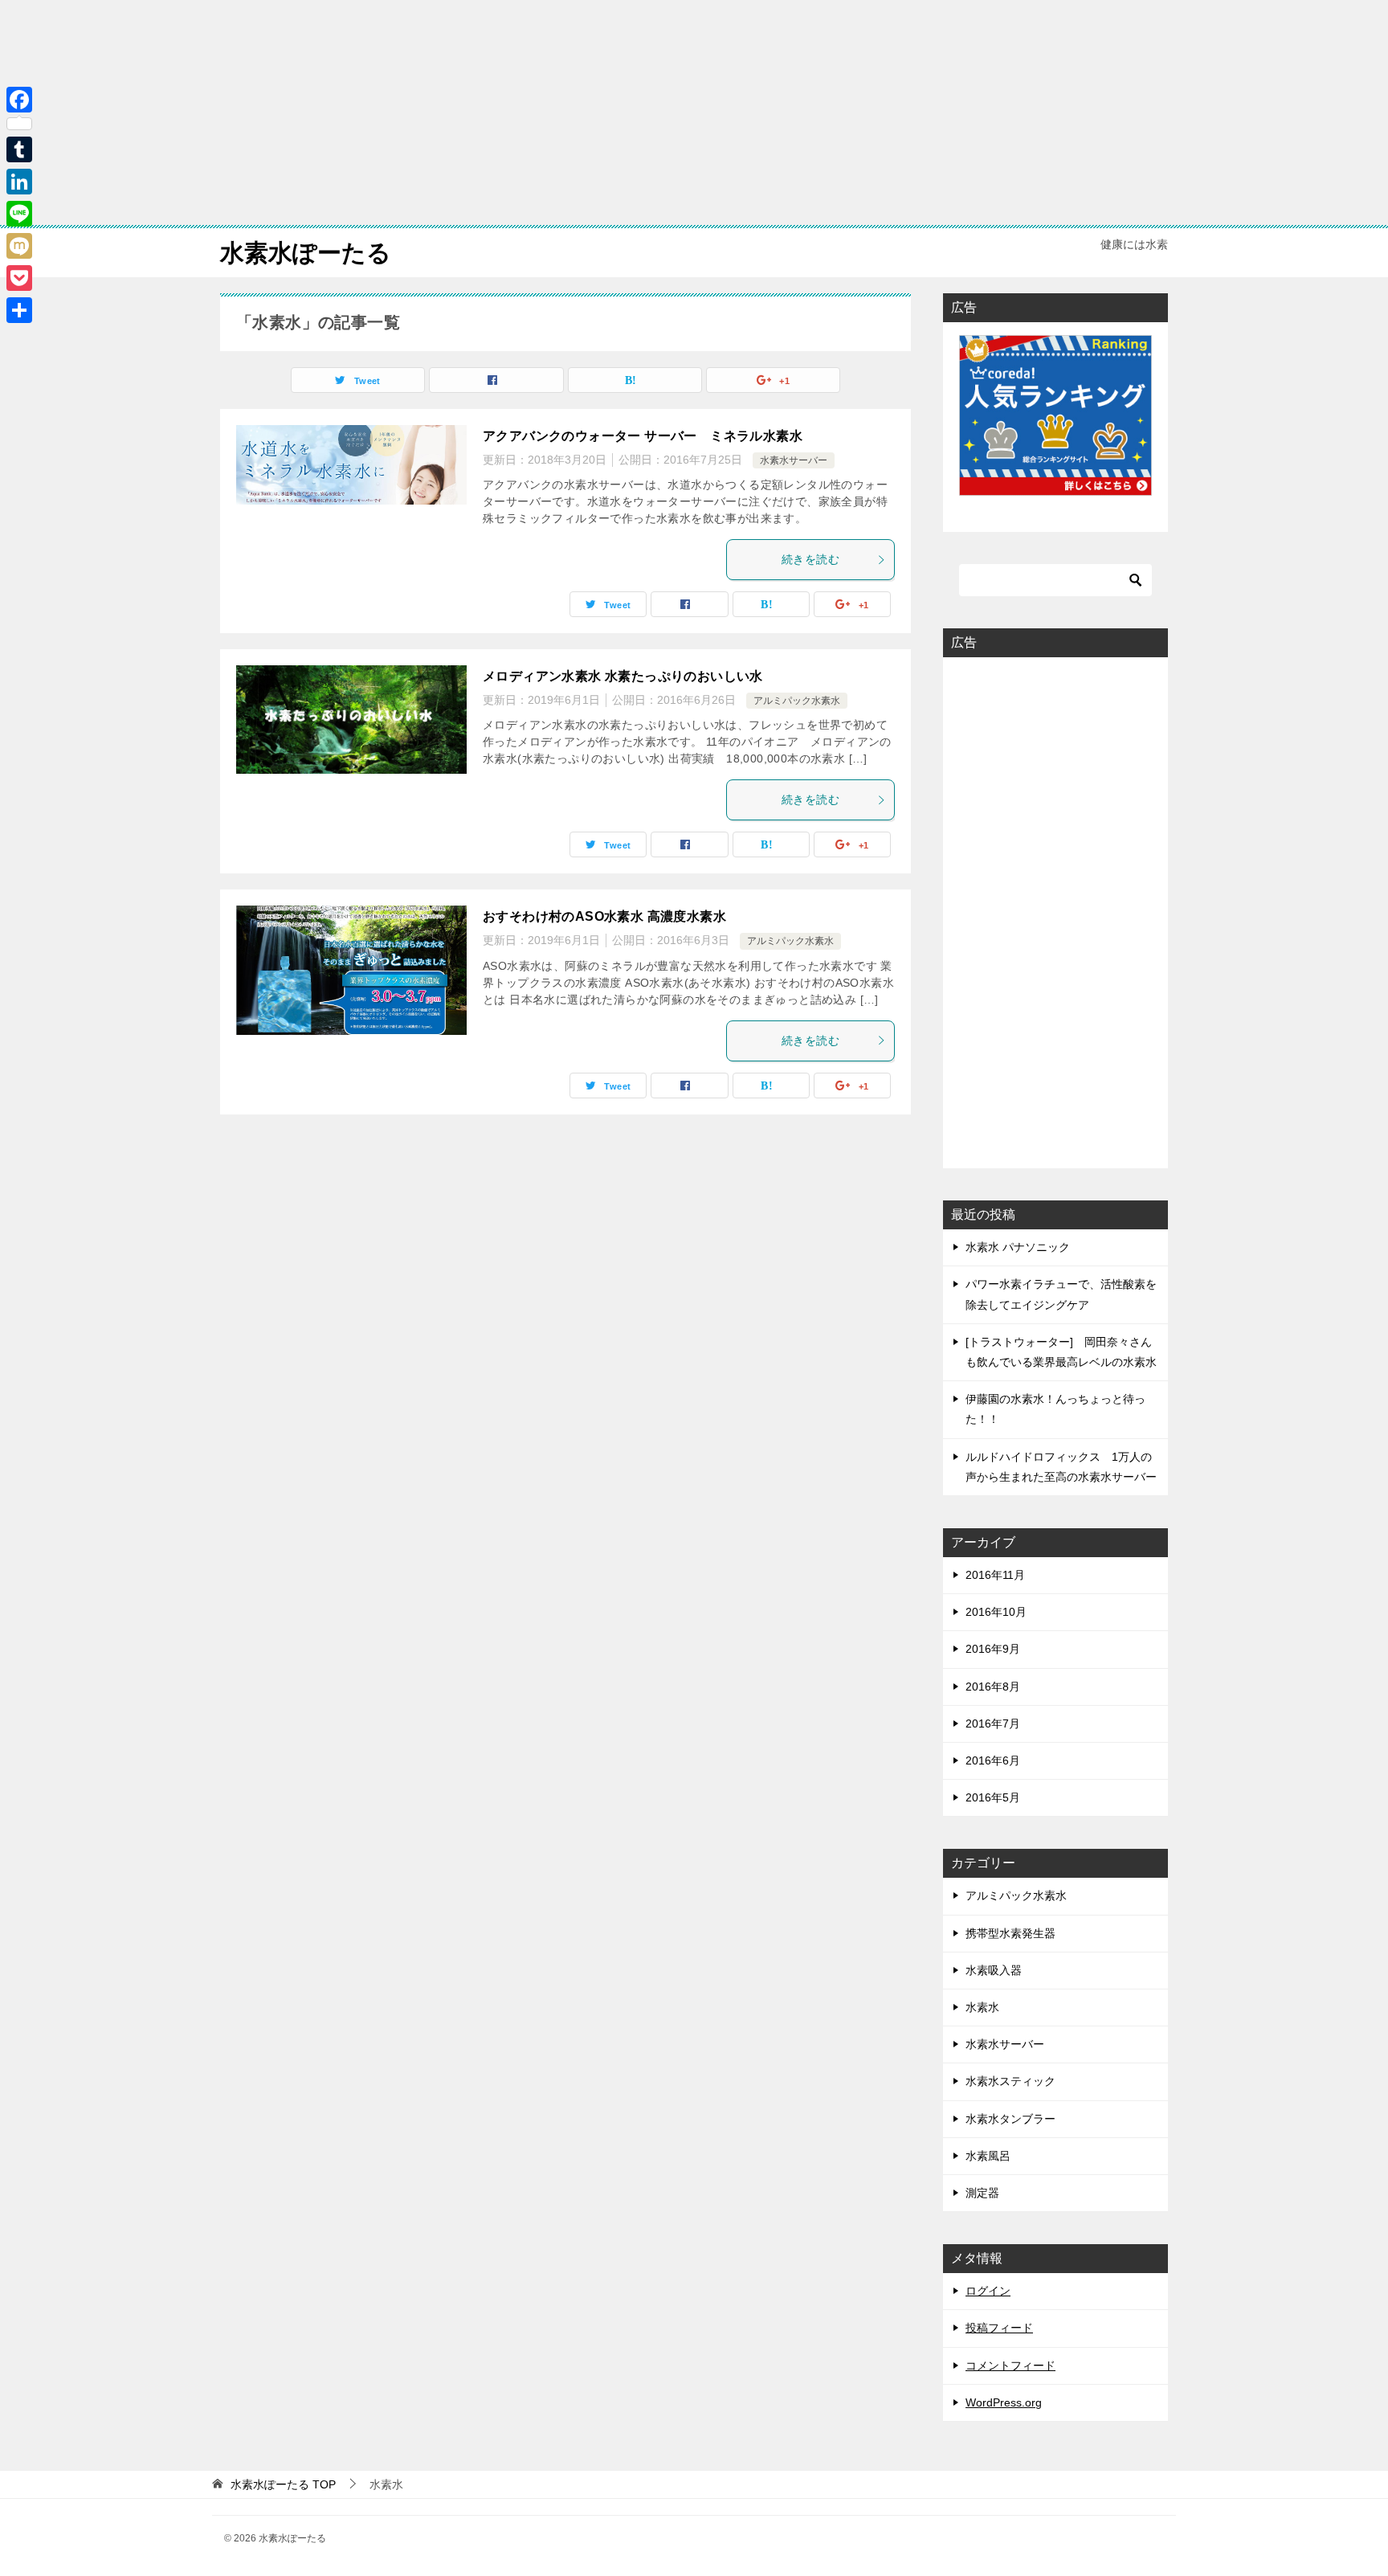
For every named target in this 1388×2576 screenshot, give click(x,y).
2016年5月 (993, 1797)
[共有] (19, 310)
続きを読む (810, 559)
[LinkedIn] (19, 182)
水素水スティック (1010, 2081)
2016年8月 (993, 1687)
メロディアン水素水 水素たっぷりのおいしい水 (623, 676)
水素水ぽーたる (306, 253)
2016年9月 (993, 1649)
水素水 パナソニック (1018, 1247)
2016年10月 (996, 1612)
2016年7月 (993, 1723)
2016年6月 (993, 1760)
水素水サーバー (794, 460)
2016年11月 (995, 1575)
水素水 (982, 2007)
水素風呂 (988, 2156)
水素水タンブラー (1010, 2119)
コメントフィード (1010, 2365)
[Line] (19, 214)
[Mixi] (19, 246)
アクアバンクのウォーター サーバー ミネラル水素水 (643, 436)
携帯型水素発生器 (1010, 1933)
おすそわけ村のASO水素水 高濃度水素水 (604, 916)
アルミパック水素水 (797, 701)
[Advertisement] (482, 112)
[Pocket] (19, 278)
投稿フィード (999, 2328)
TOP (283, 2484)
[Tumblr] (19, 149)
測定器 (982, 2193)
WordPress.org (1004, 2402)
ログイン (988, 2291)
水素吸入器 (994, 1970)
